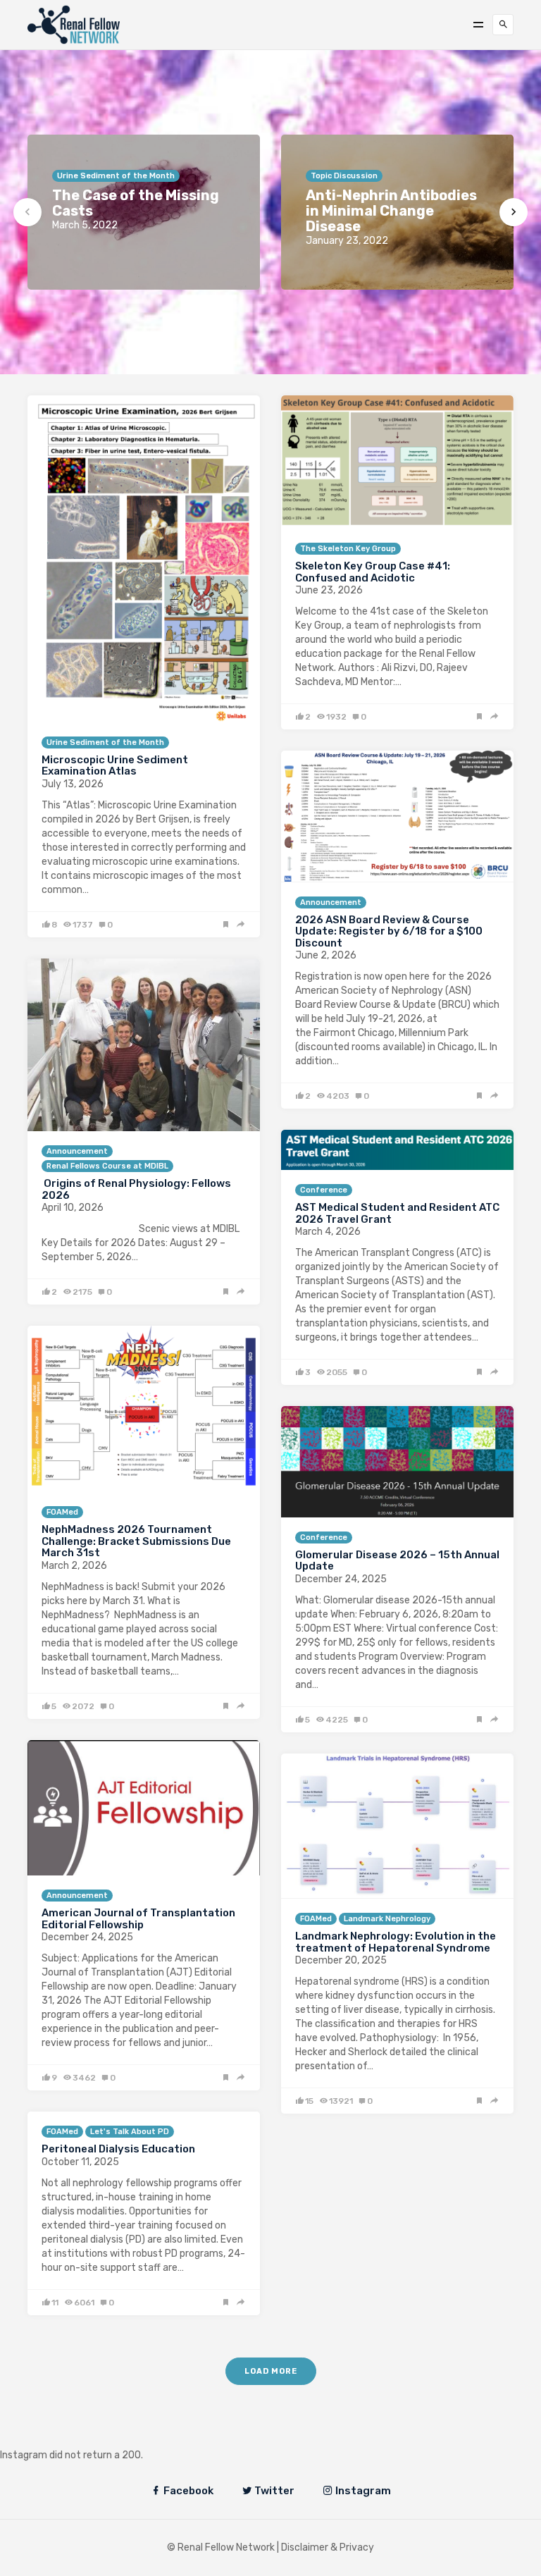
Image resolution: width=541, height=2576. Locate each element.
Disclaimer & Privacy (328, 2547)
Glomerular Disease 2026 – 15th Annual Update (397, 1561)
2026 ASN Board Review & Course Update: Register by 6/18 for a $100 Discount (389, 931)
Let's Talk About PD (130, 2132)
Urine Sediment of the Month (105, 742)
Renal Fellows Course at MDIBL (107, 1166)
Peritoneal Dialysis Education (118, 2149)
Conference (324, 1190)
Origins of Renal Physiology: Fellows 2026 (136, 1189)
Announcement (331, 902)
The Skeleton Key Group (348, 549)
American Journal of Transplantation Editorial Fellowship (138, 1919)
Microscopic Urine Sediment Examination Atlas (115, 766)
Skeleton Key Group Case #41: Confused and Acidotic (373, 572)
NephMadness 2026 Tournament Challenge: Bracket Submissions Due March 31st (136, 1541)
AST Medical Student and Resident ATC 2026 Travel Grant (397, 1213)
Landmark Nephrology (387, 1919)
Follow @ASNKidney (83, 2434)
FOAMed (62, 1512)
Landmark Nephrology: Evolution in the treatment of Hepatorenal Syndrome (396, 1942)
